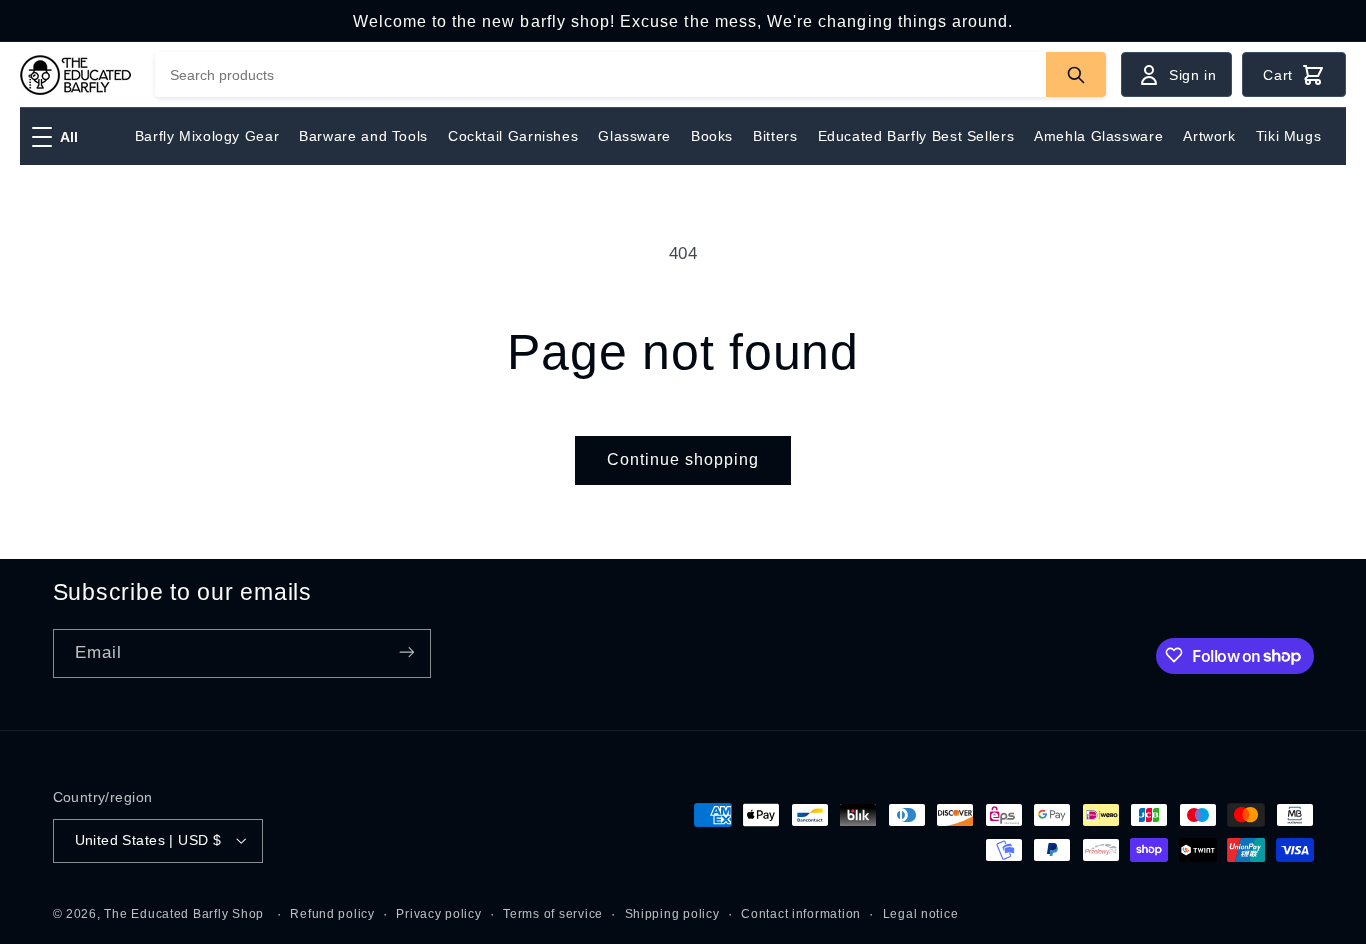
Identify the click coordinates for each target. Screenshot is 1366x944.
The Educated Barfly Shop (184, 913)
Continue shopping (683, 459)
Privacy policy (438, 913)
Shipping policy (672, 913)
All (69, 137)
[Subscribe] (406, 652)
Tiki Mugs (1289, 136)
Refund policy (332, 913)
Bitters (775, 136)
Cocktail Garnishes (513, 136)
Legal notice (921, 913)
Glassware (634, 136)
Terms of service (553, 913)
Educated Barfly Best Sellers (916, 136)
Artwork (1209, 136)
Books (712, 136)
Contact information (801, 913)
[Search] (1076, 74)
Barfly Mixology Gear (207, 136)
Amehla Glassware (1098, 136)
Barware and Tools (363, 136)
